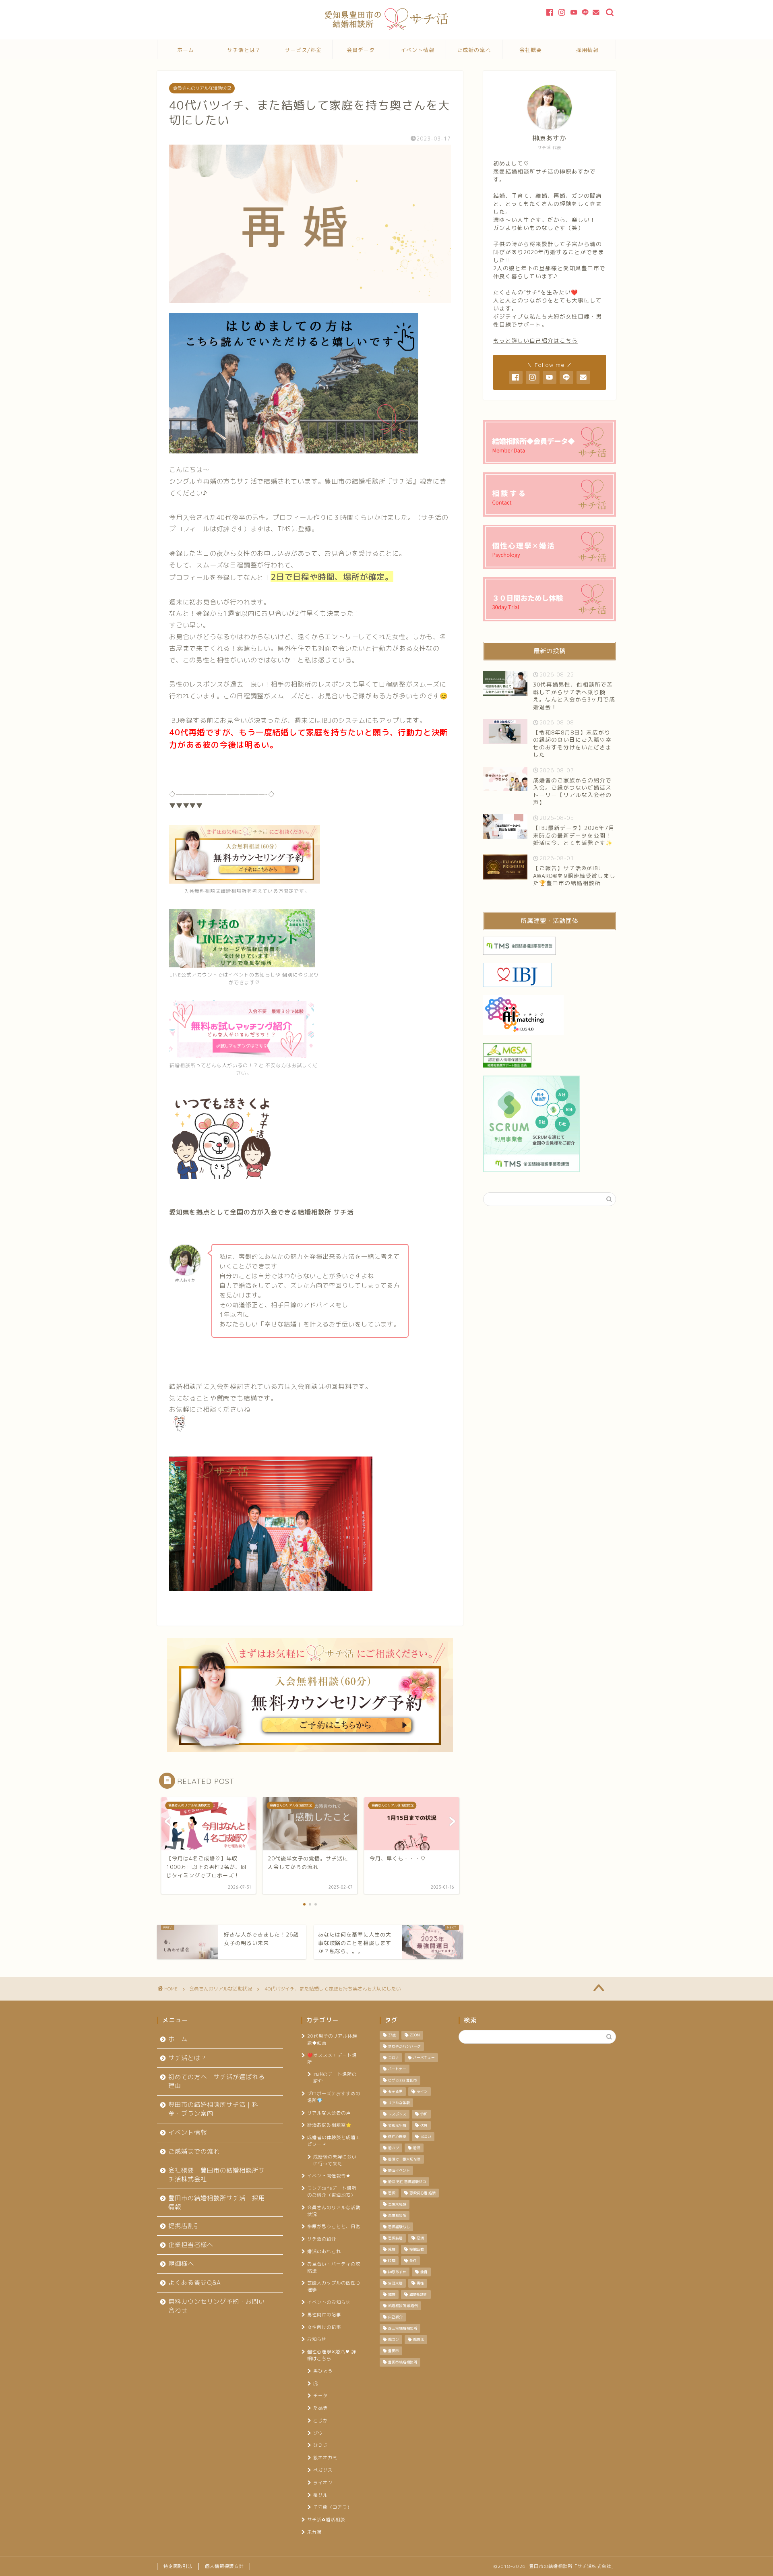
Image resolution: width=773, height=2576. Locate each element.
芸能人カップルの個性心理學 (334, 2286)
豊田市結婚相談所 (403, 2362)
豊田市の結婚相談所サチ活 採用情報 (217, 2203)
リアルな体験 (399, 2103)
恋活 (420, 2238)
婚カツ (394, 2148)
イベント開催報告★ (329, 2176)
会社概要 (531, 50)
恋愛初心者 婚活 (423, 2193)
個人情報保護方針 (224, 2566)
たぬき (320, 2408)
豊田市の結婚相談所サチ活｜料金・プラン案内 (213, 2109)
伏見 (424, 2125)
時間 (392, 2261)
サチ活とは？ (244, 50)
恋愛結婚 (395, 2238)
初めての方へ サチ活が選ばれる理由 (217, 2081)
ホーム (186, 50)
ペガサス (323, 2470)
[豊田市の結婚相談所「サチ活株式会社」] (387, 28)
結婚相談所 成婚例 (403, 2306)
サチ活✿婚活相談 (326, 2520)
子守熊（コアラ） (333, 2507)
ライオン (323, 2483)
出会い (426, 2137)
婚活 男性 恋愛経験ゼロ (407, 2182)
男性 (420, 2283)
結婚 (392, 2295)
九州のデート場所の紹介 (335, 2078)
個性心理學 (397, 2137)
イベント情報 (418, 50)
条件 (413, 2261)
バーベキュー (424, 2058)
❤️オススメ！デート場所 (332, 2059)
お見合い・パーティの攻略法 (334, 2267)
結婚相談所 (419, 2295)
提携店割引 (184, 2226)
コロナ (394, 2058)
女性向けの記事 (324, 2327)
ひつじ (320, 2445)
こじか (320, 2421)
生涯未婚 (395, 2283)
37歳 (392, 2035)
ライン (422, 2092)
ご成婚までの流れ (194, 2151)
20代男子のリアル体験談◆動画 (332, 2039)
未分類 (314, 2532)
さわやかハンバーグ (404, 2046)
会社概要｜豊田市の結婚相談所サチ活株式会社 (217, 2175)
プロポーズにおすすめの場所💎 (334, 2097)
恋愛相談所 (397, 2216)
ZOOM (415, 2035)
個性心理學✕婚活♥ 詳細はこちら (332, 2355)
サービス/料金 (303, 50)
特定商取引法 (178, 2566)
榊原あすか (397, 2272)
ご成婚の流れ (474, 50)
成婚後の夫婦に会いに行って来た (335, 2160)
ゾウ (318, 2433)
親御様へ (181, 2264)
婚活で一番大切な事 (404, 2159)
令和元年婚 (397, 2125)
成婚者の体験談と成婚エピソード (334, 2141)
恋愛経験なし (399, 2227)
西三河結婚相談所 (403, 2328)
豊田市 (394, 2351)
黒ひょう (323, 2371)
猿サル (320, 2495)
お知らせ (317, 2339)
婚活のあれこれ (324, 2251)
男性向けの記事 (324, 2315)
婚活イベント (399, 2170)
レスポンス (397, 2114)
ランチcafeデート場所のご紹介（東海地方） (332, 2192)
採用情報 (587, 50)
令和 (424, 2114)
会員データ (361, 50)
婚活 (417, 2148)
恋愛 (392, 2193)
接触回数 (417, 2249)
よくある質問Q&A (195, 2283)
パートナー (397, 2069)
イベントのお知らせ (329, 2302)
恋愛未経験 (397, 2204)
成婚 (392, 2249)
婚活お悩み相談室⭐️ (330, 2125)
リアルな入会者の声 (329, 2113)
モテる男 (395, 2092)
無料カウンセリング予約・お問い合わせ (217, 2306)
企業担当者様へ (191, 2245)
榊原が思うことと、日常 (334, 2226)
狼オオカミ (325, 2458)
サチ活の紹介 (322, 2239)
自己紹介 (395, 2317)
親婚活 (419, 2340)
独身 (424, 2272)
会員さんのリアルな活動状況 (202, 88)
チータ (320, 2396)
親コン (394, 2340)
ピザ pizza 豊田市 (403, 2080)
